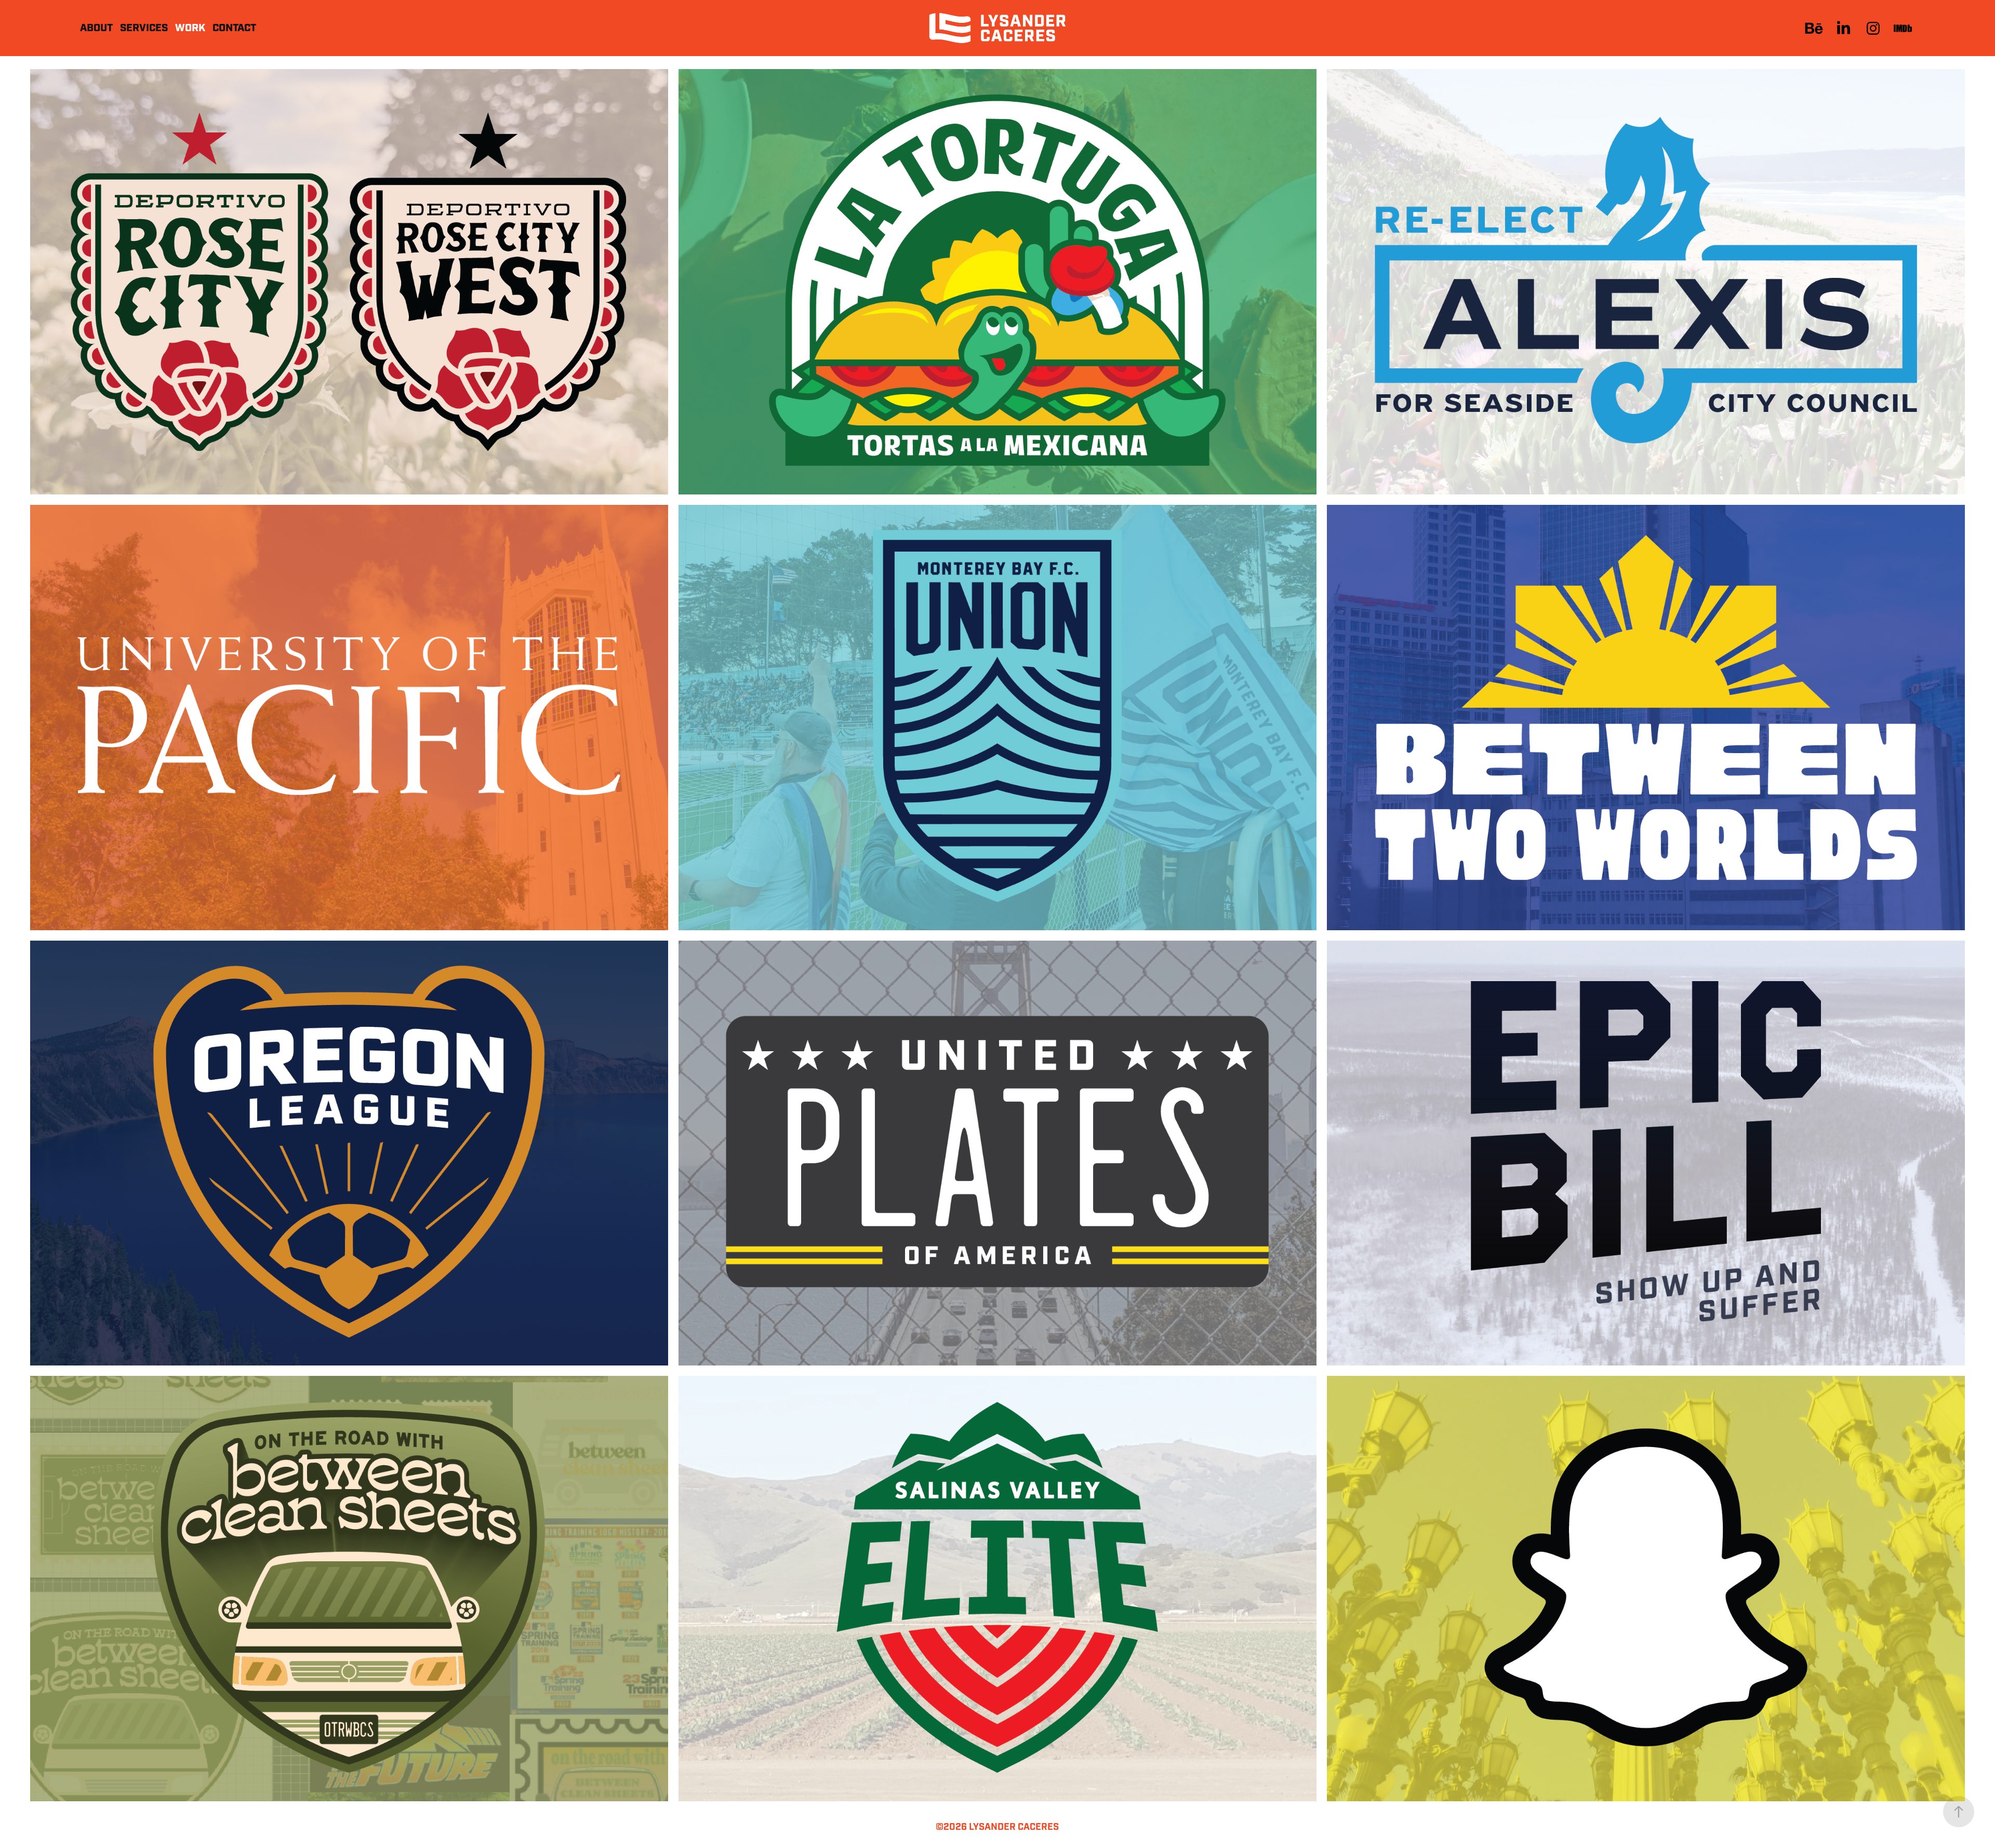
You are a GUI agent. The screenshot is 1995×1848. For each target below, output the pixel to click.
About (96, 28)
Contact (234, 28)
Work (190, 28)
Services (144, 28)
